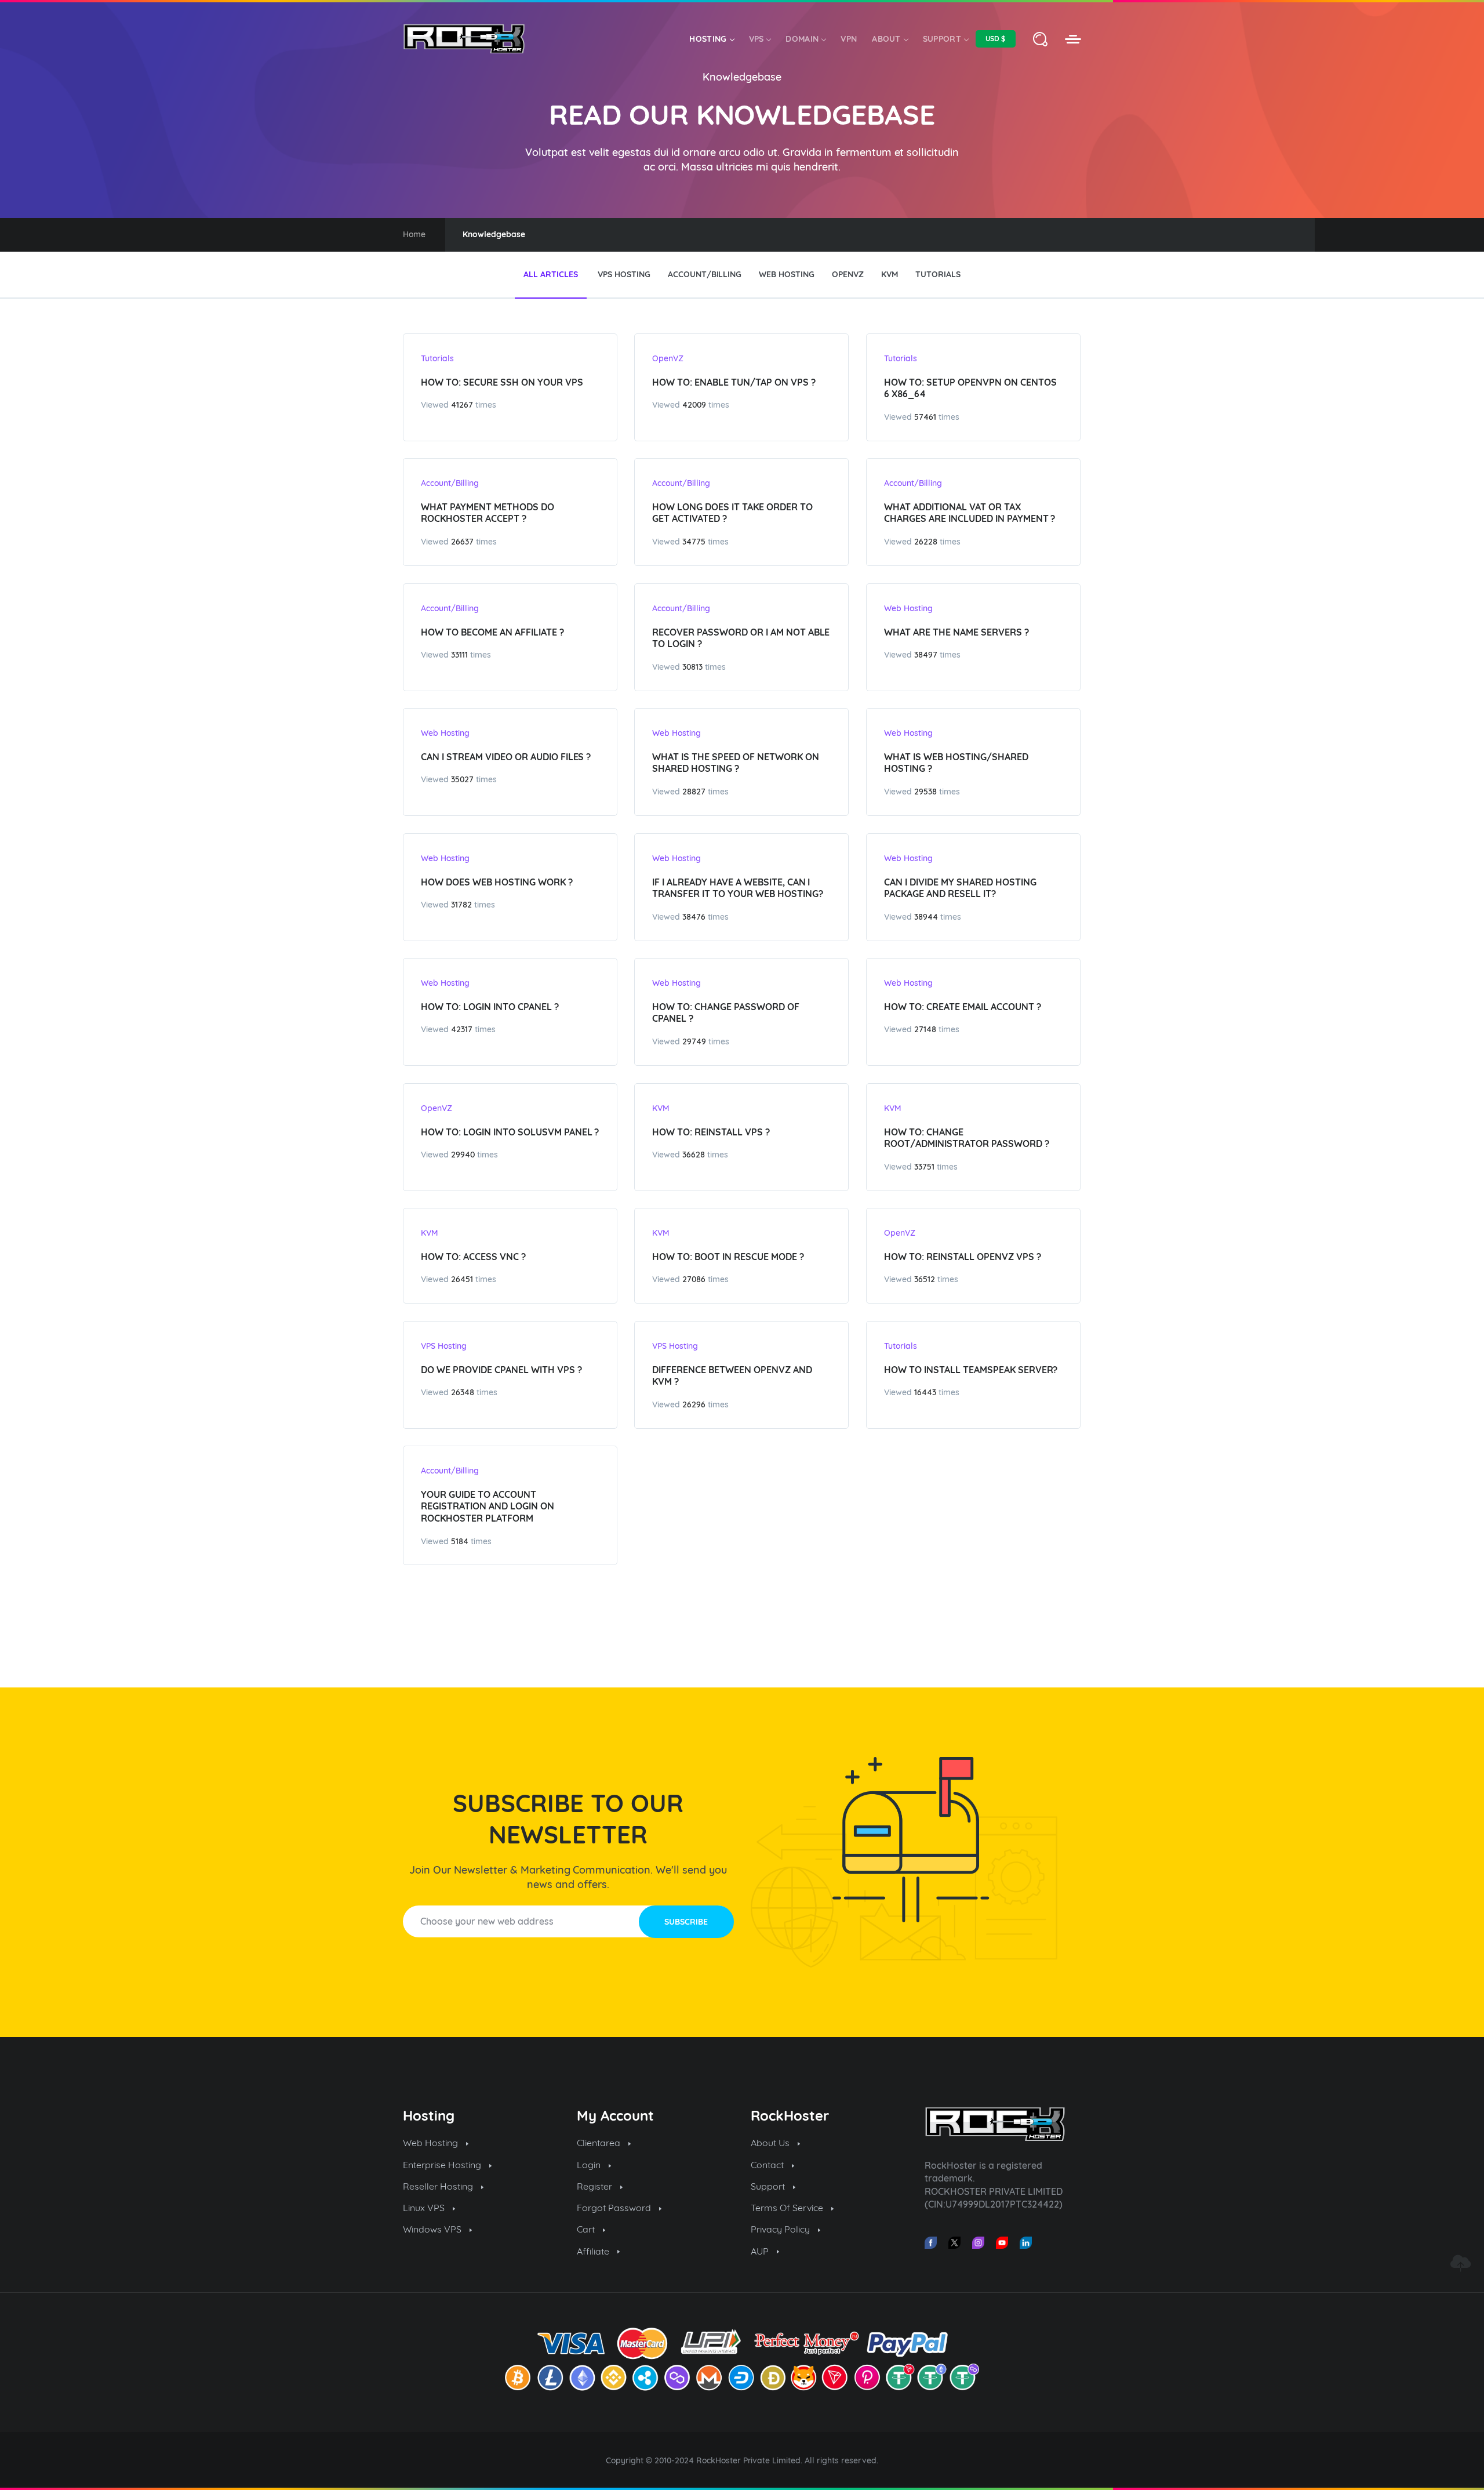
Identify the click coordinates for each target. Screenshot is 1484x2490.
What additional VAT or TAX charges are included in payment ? (970, 513)
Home (414, 234)
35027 (462, 779)
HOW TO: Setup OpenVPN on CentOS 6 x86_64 (970, 388)
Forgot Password (615, 2208)
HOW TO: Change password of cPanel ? (726, 1013)
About (886, 39)
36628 (694, 1155)
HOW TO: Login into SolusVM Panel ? (510, 1132)
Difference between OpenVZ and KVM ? (732, 1376)
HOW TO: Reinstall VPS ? (711, 1132)
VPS (756, 39)
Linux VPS (425, 2208)
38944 (926, 917)
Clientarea (600, 2143)
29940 (463, 1155)
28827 (694, 792)
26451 (462, 1279)
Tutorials (437, 358)
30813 (692, 667)
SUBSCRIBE (686, 1922)
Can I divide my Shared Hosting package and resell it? (960, 888)
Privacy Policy (781, 2229)
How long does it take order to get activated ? (732, 513)
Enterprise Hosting (443, 2165)
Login (590, 2165)
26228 (926, 542)
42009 (694, 405)
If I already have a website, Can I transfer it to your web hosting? (738, 888)
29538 (925, 792)
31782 (461, 905)
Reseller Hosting (439, 2186)
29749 (694, 1041)
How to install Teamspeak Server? (971, 1370)
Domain (802, 39)
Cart (587, 2229)
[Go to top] (1460, 2263)
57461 (925, 417)
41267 (462, 405)
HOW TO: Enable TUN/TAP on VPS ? (734, 382)
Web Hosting (908, 608)
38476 (694, 917)
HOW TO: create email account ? (963, 1007)
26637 (462, 542)
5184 (460, 1541)
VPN (849, 39)
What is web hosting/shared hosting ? (956, 763)
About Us (771, 2143)
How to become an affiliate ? (492, 632)
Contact (768, 2165)
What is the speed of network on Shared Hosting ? (736, 763)
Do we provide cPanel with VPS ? (501, 1370)
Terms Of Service (788, 2208)
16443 (925, 1392)
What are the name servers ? (956, 632)
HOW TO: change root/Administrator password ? (967, 1138)
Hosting (708, 39)
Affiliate (594, 2251)
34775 (694, 542)
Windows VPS (433, 2229)
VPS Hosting (444, 1346)
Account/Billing (450, 483)
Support (942, 39)
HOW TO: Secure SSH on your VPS (502, 382)
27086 (694, 1279)
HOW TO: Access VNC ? (473, 1257)
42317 (462, 1029)
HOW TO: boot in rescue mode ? (728, 1257)
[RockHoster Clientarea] (1073, 39)
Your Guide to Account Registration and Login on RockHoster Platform (488, 1507)
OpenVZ (668, 358)
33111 (459, 655)
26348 (463, 1392)
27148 (925, 1029)
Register (596, 2186)
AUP (761, 2251)
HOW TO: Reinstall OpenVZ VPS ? (963, 1257)
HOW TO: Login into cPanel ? (490, 1007)
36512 (925, 1279)
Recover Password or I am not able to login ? (741, 638)
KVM (661, 1108)
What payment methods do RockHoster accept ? (488, 513)
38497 (926, 655)
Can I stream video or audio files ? (506, 757)
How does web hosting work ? (497, 882)
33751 (924, 1167)
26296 (694, 1404)
